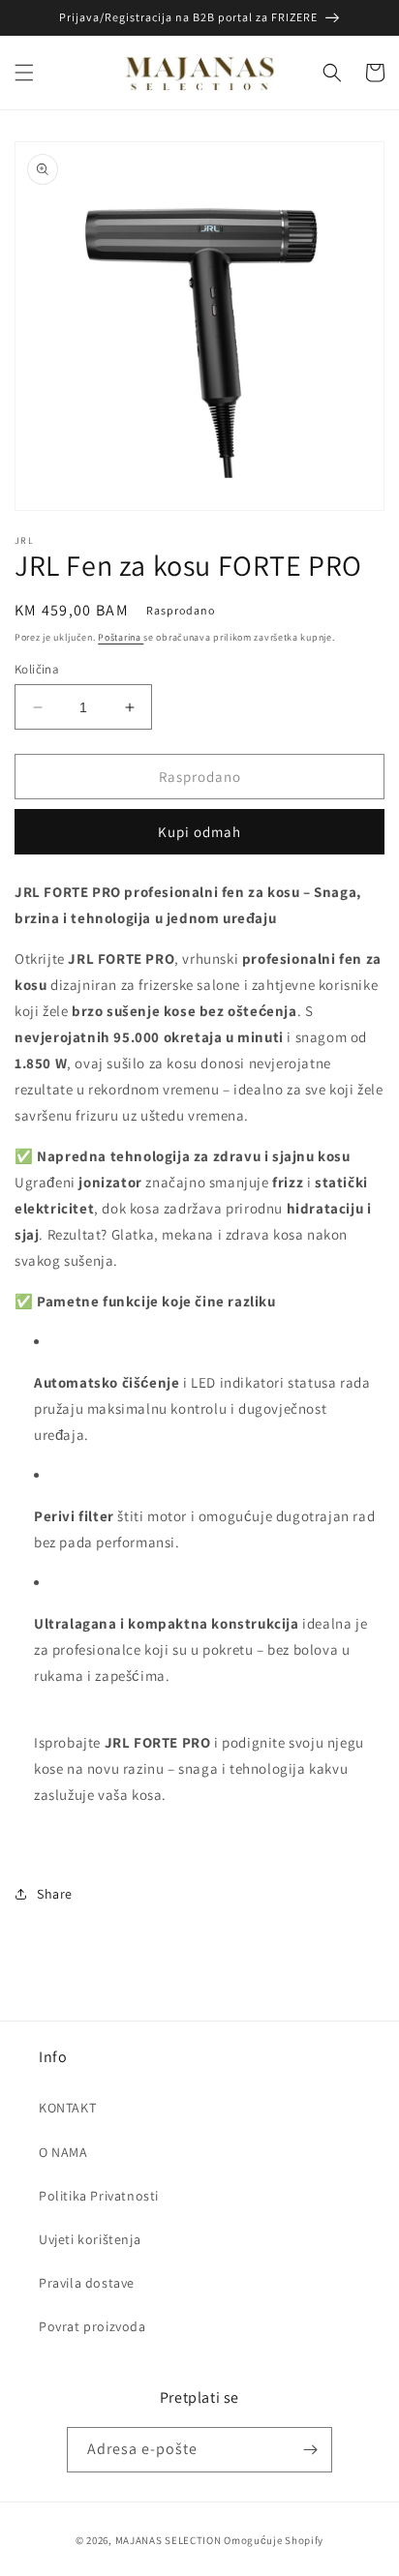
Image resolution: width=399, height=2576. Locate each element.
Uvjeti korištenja (90, 2239)
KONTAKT (67, 2108)
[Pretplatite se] (310, 2450)
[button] (24, 73)
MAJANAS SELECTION (169, 2540)
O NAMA (63, 2152)
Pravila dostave (87, 2283)
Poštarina (121, 637)
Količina (37, 669)
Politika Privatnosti (99, 2196)
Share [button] (55, 1894)
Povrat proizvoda (92, 2326)
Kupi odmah (199, 832)
